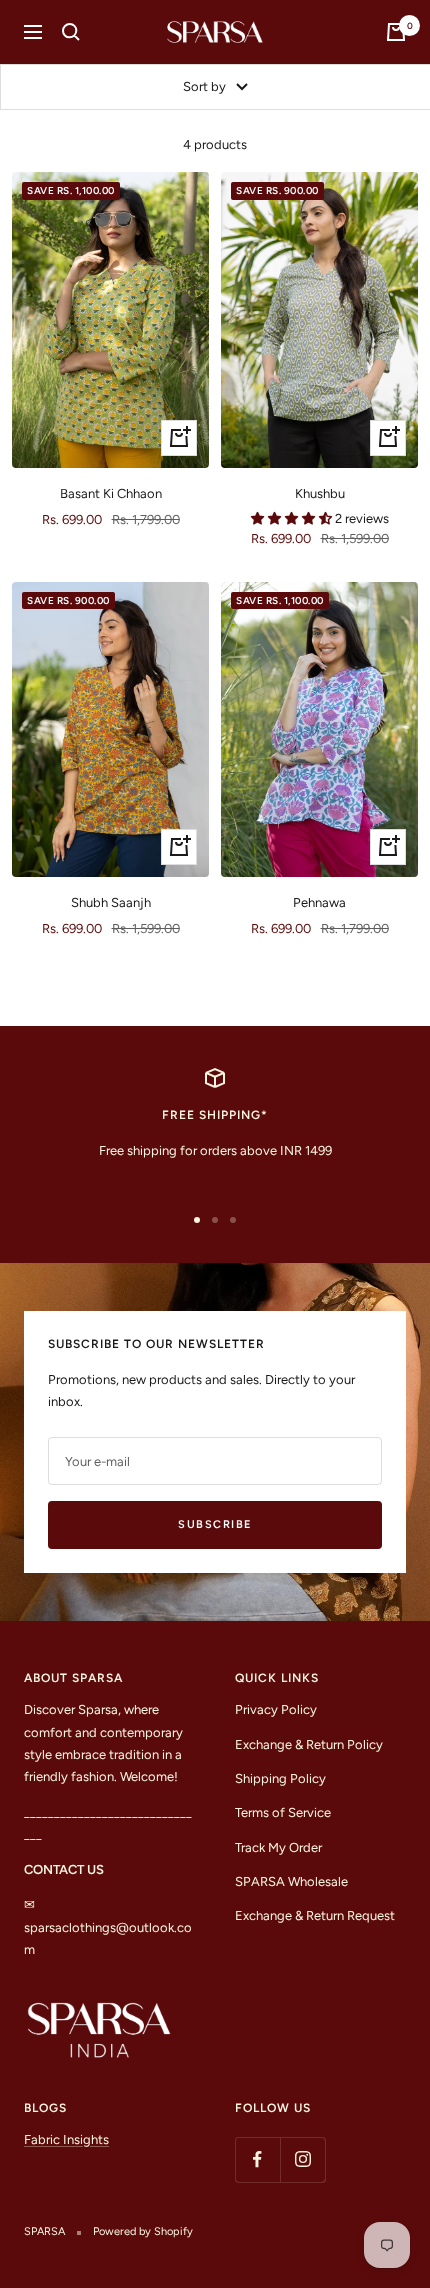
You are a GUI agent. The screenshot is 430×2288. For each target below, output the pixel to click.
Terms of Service (283, 1812)
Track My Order (278, 1847)
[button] (293, 518)
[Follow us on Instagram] (302, 2159)
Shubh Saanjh (111, 902)
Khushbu (320, 493)
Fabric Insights (66, 2139)
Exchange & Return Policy (309, 1744)
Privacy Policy (276, 1709)
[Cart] (396, 32)
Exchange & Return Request (315, 1915)
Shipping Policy (280, 1778)
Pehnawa (319, 902)
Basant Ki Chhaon (111, 493)
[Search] (71, 32)
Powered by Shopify (143, 2231)
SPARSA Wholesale (291, 1881)
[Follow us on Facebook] (257, 2159)
